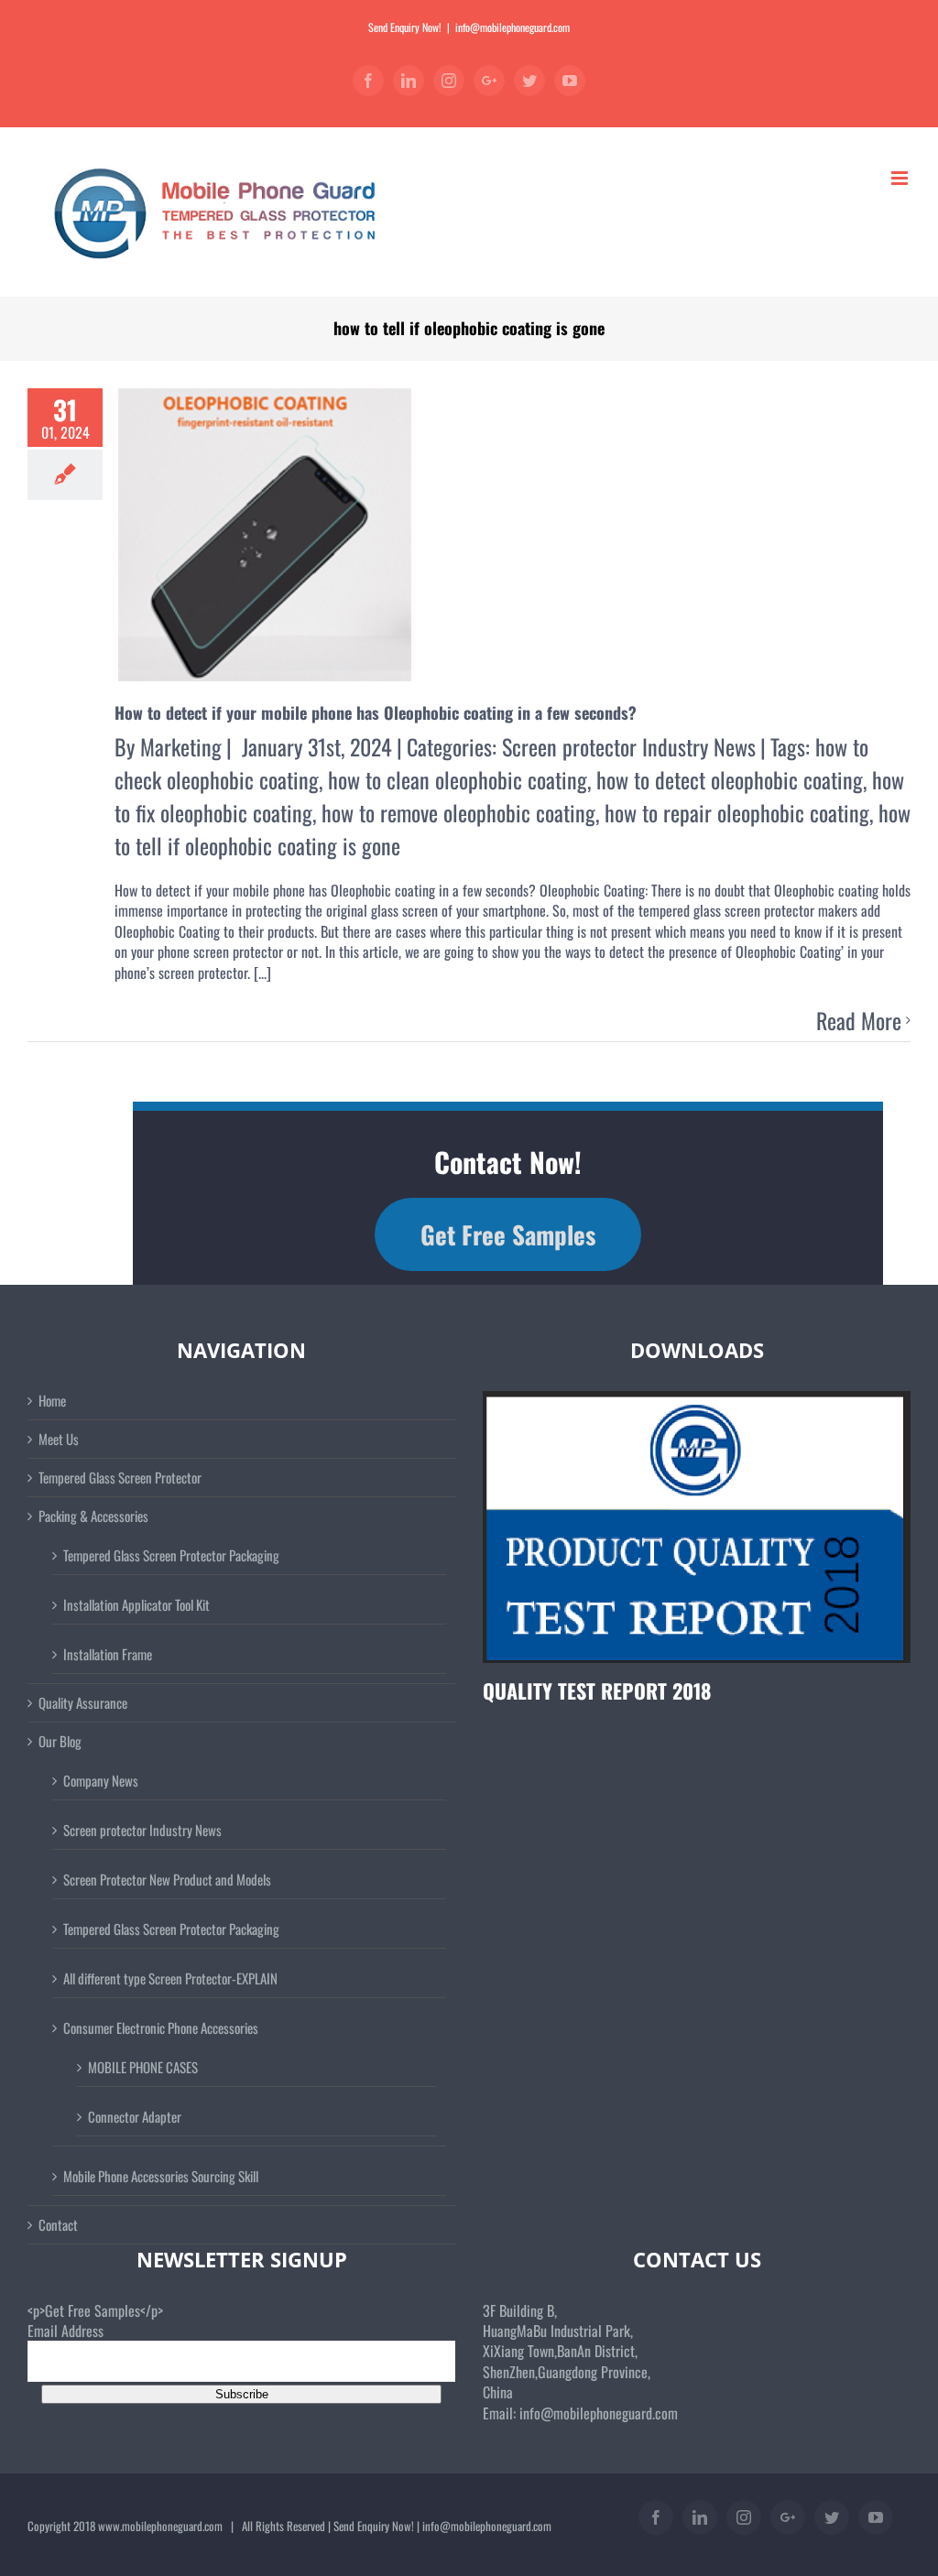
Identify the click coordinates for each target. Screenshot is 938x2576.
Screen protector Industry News (629, 746)
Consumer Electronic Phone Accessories (161, 2027)
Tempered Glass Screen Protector (120, 1478)
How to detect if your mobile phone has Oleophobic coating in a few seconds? (376, 712)
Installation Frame (108, 1654)
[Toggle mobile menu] (901, 178)
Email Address (65, 2331)
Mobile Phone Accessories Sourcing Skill (161, 2176)
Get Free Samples (508, 1234)
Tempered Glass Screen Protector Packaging (171, 1555)
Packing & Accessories (93, 1516)
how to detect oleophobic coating (730, 779)
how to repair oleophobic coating (737, 812)
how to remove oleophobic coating (458, 812)
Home (52, 1401)
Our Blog (60, 1741)
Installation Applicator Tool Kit (136, 1604)
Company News (101, 1780)
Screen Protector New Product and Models (167, 1879)
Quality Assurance (83, 1703)
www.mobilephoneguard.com (160, 2526)
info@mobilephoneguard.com (513, 27)
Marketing (181, 746)
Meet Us (59, 1439)
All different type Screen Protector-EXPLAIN (170, 1978)
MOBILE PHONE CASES (143, 2067)
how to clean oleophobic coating (458, 779)
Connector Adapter (135, 2116)
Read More (859, 1021)
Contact (58, 2225)
